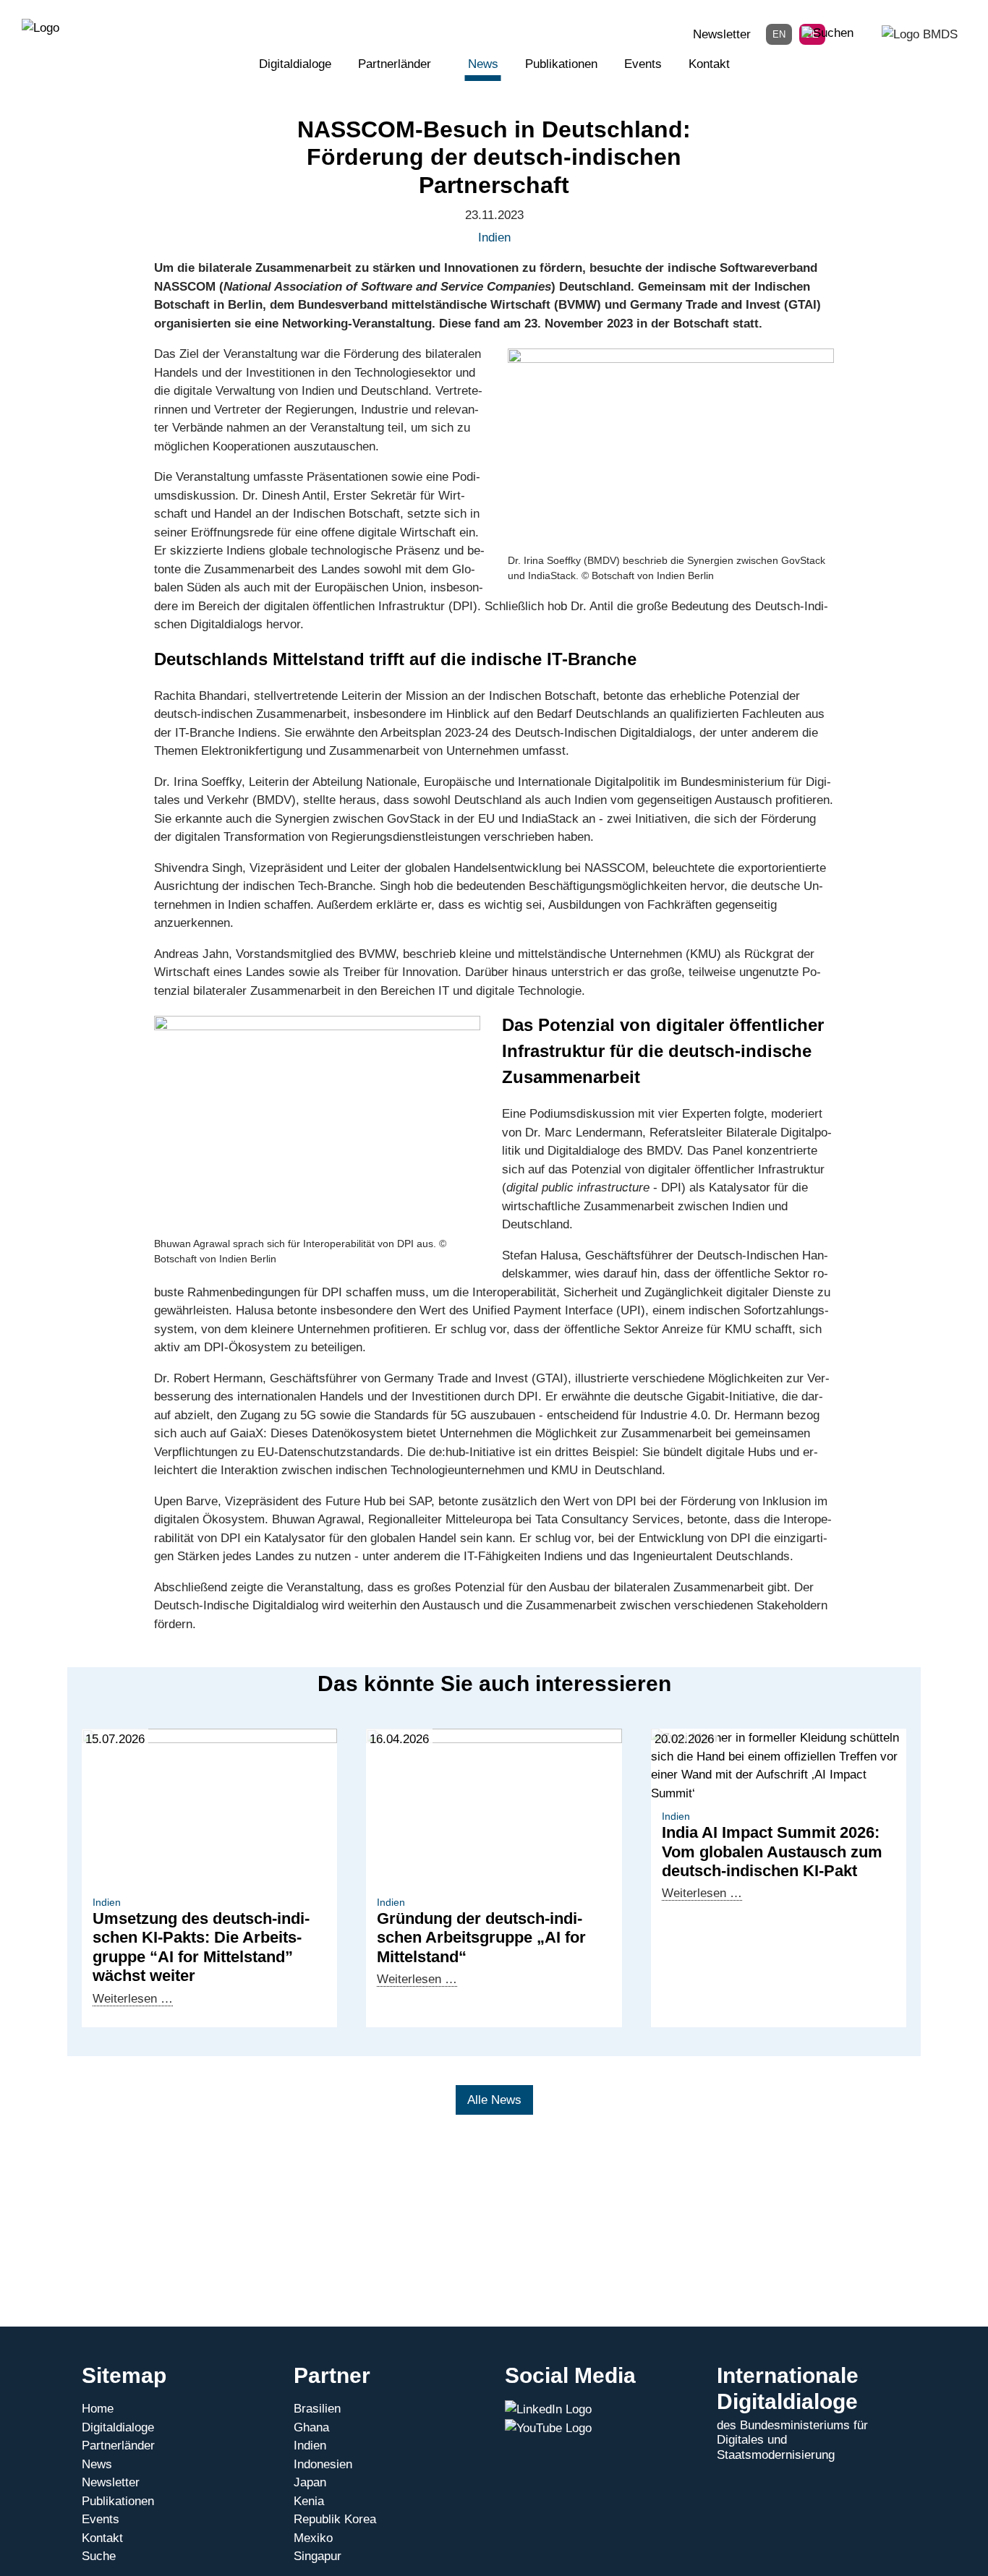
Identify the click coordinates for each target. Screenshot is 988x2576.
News (483, 64)
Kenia (309, 2501)
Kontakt (709, 64)
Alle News (494, 2100)
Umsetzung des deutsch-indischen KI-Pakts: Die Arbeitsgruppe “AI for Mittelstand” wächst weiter (201, 1947)
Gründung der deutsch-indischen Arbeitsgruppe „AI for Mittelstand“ (481, 1938)
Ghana (311, 2427)
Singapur (318, 2556)
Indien (310, 2446)
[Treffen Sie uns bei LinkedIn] (548, 2409)
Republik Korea (335, 2519)
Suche (99, 2556)
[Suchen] (827, 33)
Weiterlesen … (133, 1999)
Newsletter (722, 34)
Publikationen (561, 64)
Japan (310, 2482)
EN (779, 34)
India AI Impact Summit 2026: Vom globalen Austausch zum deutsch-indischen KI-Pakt (772, 1852)
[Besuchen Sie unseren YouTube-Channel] (548, 2428)
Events (643, 64)
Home (98, 2409)
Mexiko (313, 2538)
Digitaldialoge (295, 64)
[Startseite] (41, 27)
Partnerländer (395, 64)
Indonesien (323, 2464)
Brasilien (317, 2409)
